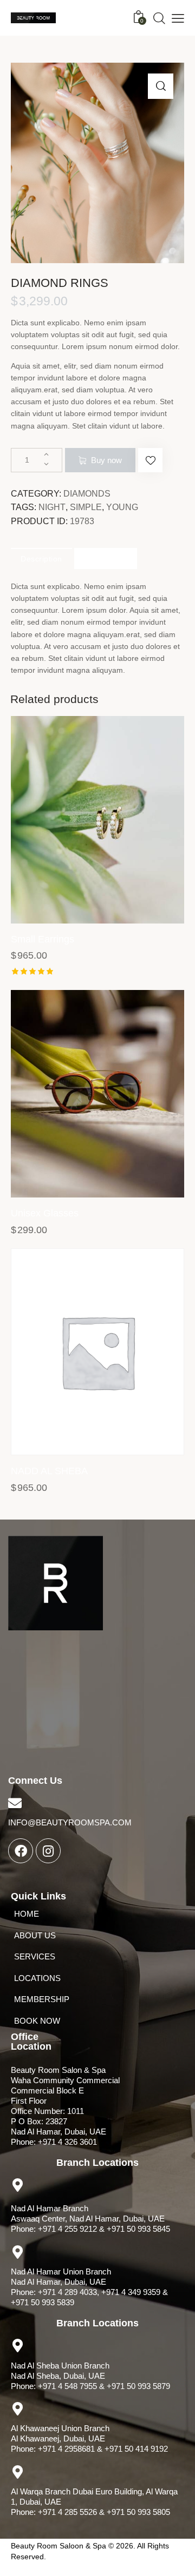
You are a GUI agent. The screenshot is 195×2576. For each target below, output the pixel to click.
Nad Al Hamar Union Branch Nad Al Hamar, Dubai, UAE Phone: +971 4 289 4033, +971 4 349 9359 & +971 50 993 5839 (89, 2287)
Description (41, 559)
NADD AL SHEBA (49, 1471)
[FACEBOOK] (21, 1851)
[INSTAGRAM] (48, 1851)
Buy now (106, 460)
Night (52, 507)
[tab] (41, 558)
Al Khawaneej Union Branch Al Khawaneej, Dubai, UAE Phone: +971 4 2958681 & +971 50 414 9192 (89, 2438)
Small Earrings (43, 939)
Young (122, 507)
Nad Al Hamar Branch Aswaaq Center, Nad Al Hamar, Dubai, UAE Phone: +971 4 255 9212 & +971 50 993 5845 (90, 2219)
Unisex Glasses (45, 1213)
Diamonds (87, 494)
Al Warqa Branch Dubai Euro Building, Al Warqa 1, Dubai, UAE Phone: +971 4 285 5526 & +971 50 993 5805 (94, 2502)
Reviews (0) (106, 559)
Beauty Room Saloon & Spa (58, 2546)
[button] (150, 460)
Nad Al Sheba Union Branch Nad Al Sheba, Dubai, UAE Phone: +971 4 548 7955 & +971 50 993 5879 (90, 2376)
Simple (86, 507)
